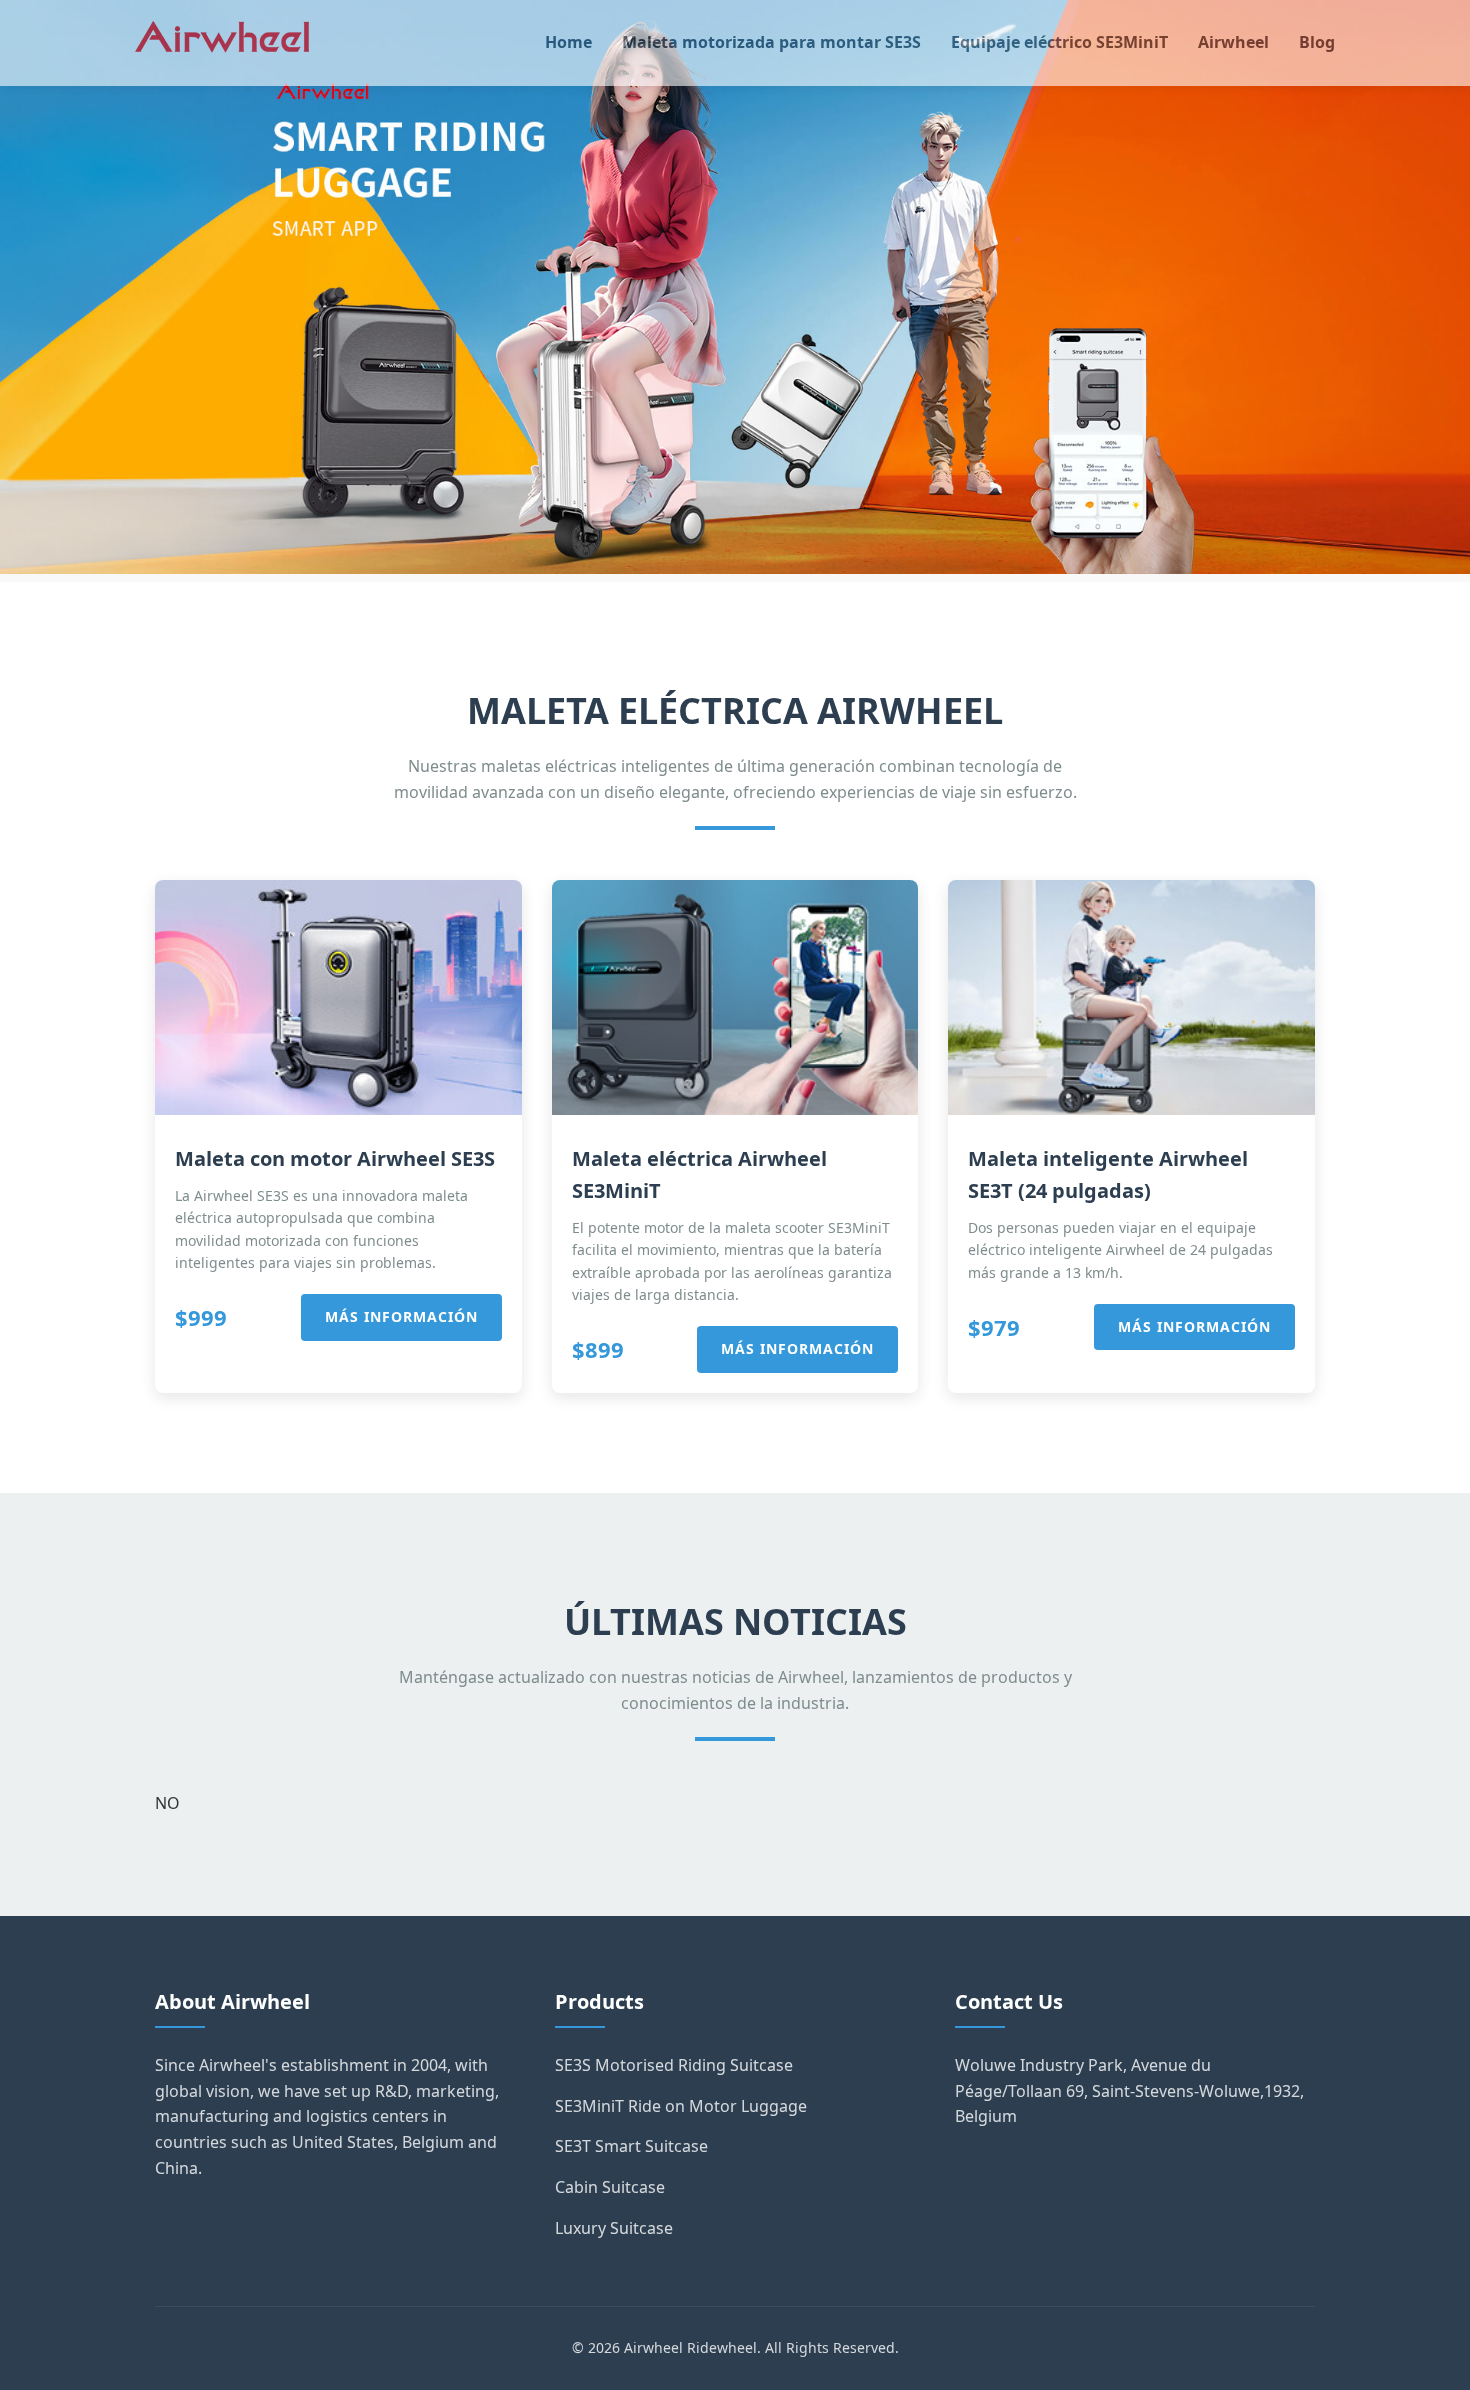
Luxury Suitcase (614, 2228)
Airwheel (1233, 42)
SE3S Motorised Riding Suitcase (674, 2065)
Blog (1317, 42)
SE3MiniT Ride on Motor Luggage (681, 2106)
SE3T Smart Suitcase (631, 2146)
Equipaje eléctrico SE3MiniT (1059, 42)
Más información (401, 1316)
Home (568, 42)
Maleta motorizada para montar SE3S (771, 42)
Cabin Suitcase (610, 2187)
